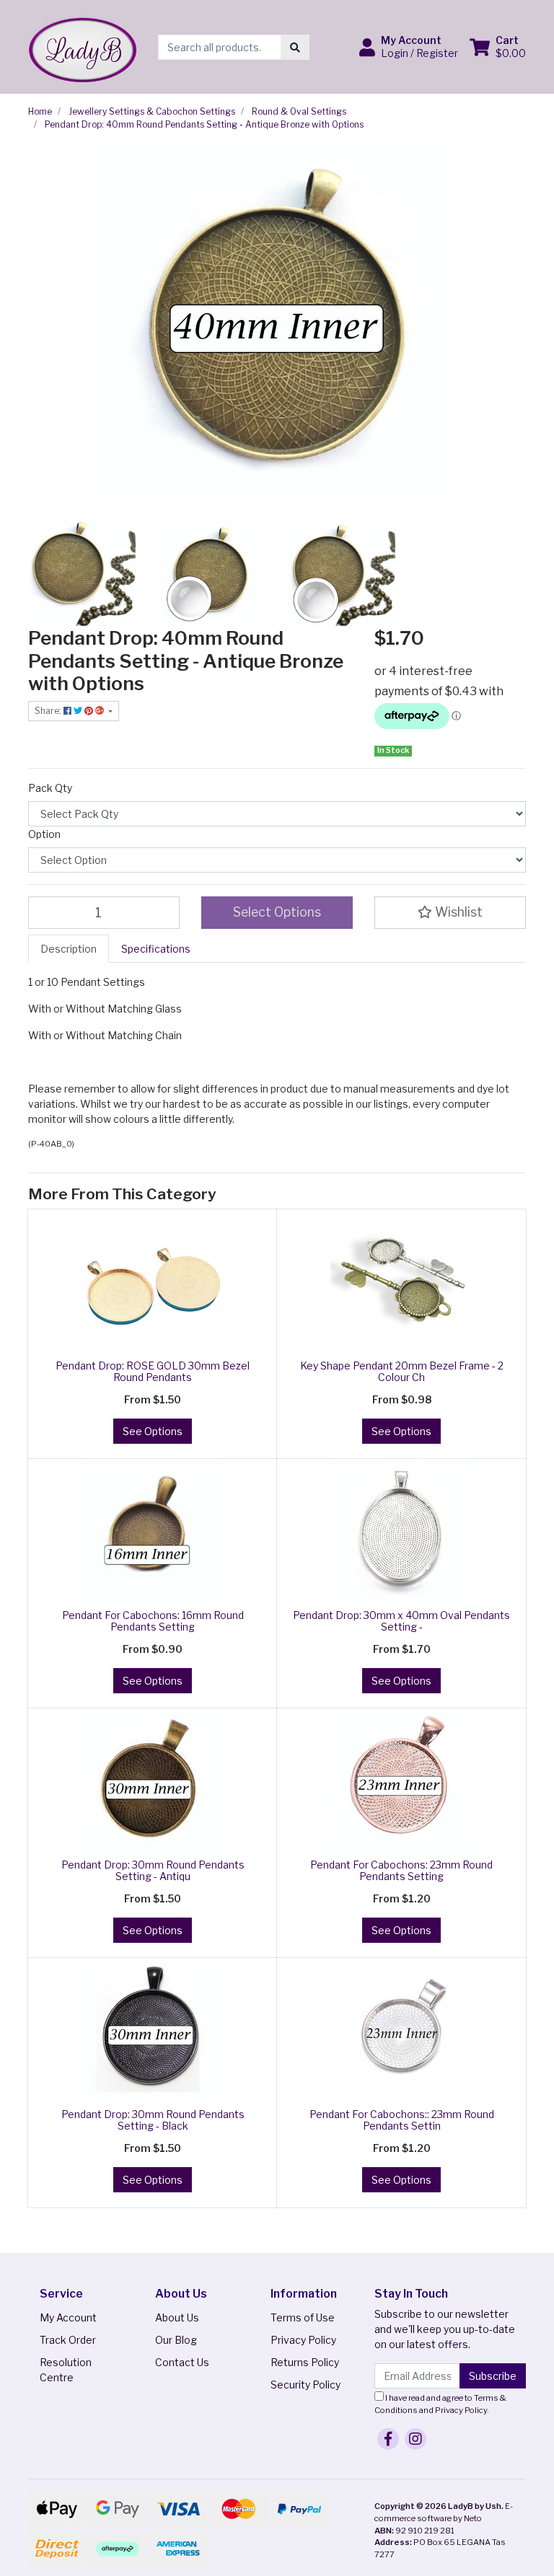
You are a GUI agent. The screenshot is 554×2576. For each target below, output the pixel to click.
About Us (177, 2317)
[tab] (69, 949)
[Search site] (295, 47)
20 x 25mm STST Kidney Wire (107, 2519)
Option (44, 834)
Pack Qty (50, 788)
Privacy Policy (303, 2340)
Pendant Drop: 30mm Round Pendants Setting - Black (153, 2120)
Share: (49, 711)
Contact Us (182, 2362)
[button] (409, 47)
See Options (153, 1431)
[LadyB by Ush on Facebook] (388, 2439)
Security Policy (305, 2385)
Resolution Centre (66, 2370)
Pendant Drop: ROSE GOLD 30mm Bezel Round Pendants (153, 1372)
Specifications (156, 949)
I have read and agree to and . (440, 2404)
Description (69, 949)
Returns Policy (305, 2362)
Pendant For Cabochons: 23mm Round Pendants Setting (401, 1871)
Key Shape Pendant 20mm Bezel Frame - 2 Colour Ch (402, 1372)
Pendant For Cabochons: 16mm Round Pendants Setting (153, 1621)
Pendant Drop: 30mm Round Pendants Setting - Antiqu (153, 1871)
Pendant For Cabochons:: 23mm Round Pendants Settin (402, 2120)
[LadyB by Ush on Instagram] (415, 2439)
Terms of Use (303, 2317)
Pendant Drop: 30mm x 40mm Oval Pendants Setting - (401, 1621)
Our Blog (176, 2340)
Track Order (68, 2340)
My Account (68, 2317)
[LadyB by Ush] (82, 46)
